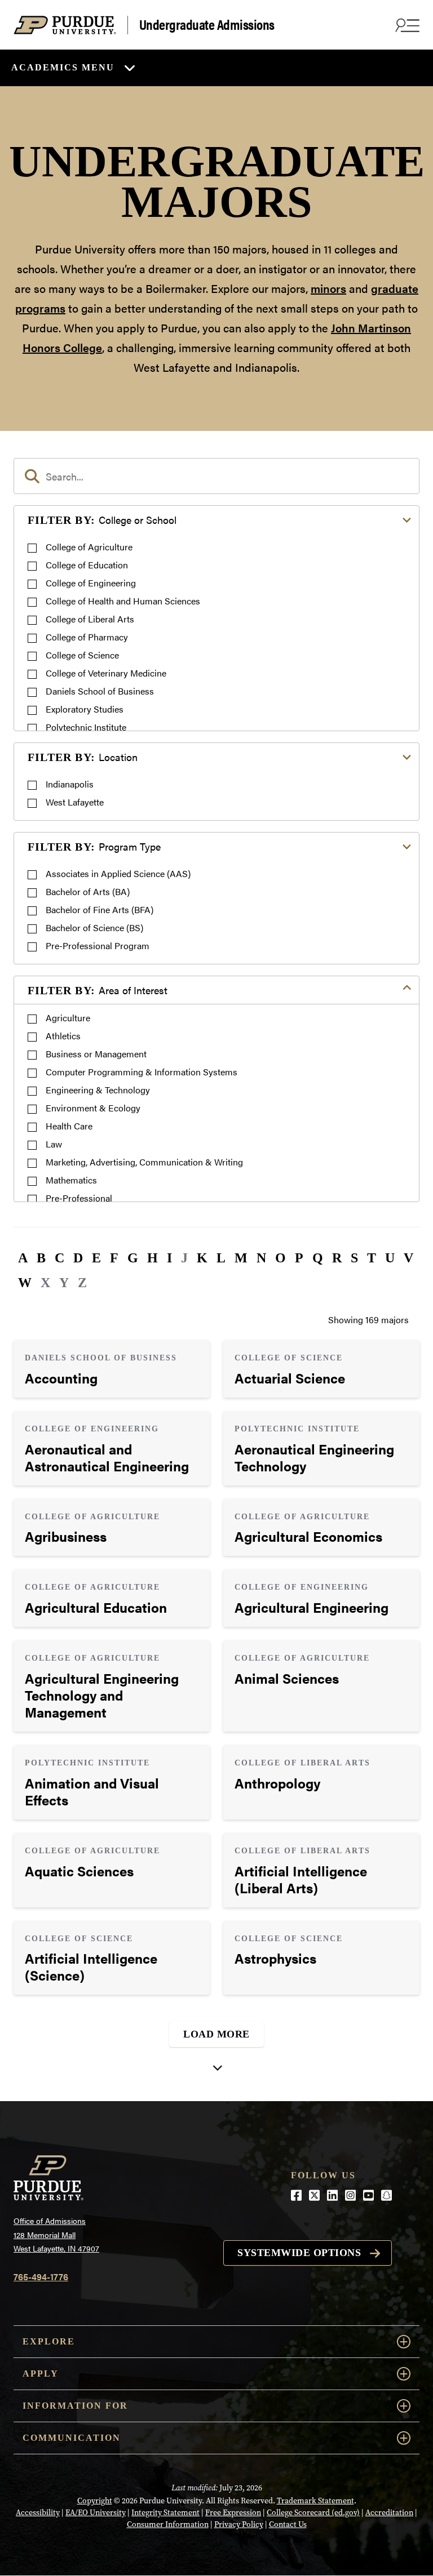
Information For (75, 2406)
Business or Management (96, 1054)
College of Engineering (91, 583)
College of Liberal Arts (90, 619)
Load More (216, 2034)
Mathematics (71, 1180)
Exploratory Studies (85, 709)
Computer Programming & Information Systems (142, 1072)
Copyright (95, 2501)
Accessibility (38, 2513)
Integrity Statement (165, 2513)
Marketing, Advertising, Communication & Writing (144, 1162)
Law (54, 1144)
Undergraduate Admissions (207, 25)
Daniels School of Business (100, 691)
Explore (49, 2341)
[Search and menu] (406, 25)
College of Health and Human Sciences (123, 601)
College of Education (87, 565)
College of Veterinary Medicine (106, 673)
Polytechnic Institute (86, 727)
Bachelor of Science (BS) (94, 927)
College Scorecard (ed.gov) (313, 2513)
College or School (102, 520)
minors (328, 288)
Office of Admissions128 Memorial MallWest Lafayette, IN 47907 (56, 2234)
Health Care (69, 1126)
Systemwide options (299, 2253)
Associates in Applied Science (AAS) (118, 873)
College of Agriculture (89, 547)
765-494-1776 (41, 2277)
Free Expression (233, 2513)
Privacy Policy (239, 2524)
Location (83, 757)
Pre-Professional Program (98, 946)
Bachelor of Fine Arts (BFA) (100, 909)
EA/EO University (96, 2513)
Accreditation (389, 2513)
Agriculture (68, 1018)
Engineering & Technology (98, 1090)
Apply (41, 2373)
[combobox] (216, 476)
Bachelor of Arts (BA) (88, 891)
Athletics (63, 1036)
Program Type (94, 846)
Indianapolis (70, 784)
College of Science (82, 655)
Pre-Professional (79, 1198)
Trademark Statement (315, 2501)
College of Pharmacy (87, 637)
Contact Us (288, 2524)
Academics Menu (63, 67)
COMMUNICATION (72, 2438)
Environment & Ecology (93, 1108)
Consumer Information (168, 2524)
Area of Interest (98, 990)
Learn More (112, 1369)
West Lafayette (75, 802)
